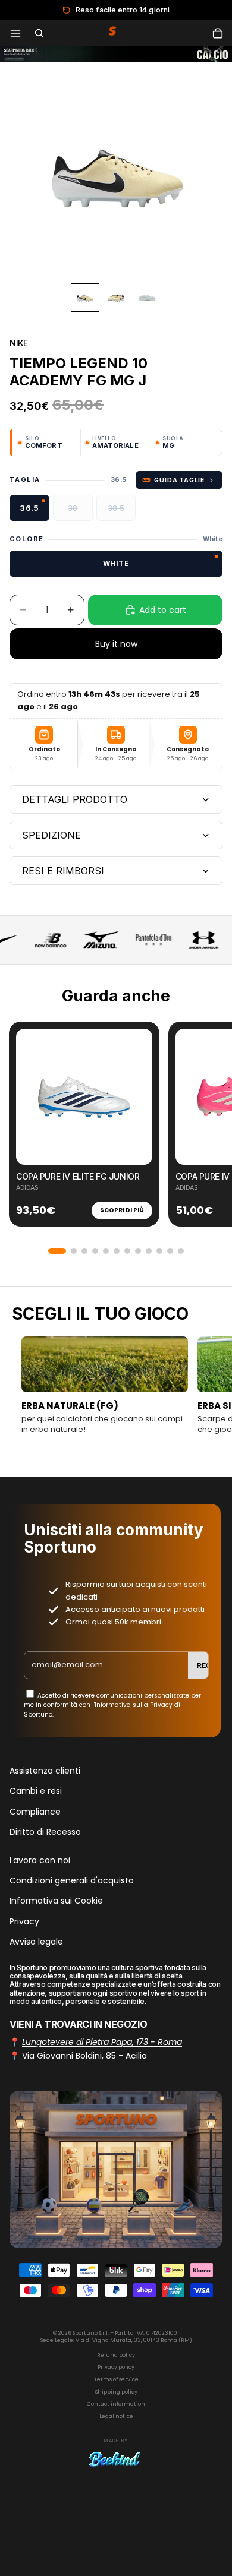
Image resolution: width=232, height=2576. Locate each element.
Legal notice (116, 2416)
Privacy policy (116, 2367)
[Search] (39, 33)
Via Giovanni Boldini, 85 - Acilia (84, 2056)
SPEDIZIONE (51, 835)
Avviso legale (36, 1942)
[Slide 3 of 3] (147, 298)
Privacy (24, 1921)
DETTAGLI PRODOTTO (75, 799)
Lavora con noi (40, 1860)
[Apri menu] (15, 33)
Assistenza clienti (45, 1771)
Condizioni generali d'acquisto (72, 1880)
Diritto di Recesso (45, 1832)
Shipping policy (116, 2392)
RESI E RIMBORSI (63, 871)
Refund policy (116, 2355)
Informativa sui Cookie (56, 1901)
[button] (57, 1251)
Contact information (116, 2404)
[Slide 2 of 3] (116, 298)
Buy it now (116, 644)
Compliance (35, 1812)
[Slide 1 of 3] (85, 298)
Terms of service (116, 2379)
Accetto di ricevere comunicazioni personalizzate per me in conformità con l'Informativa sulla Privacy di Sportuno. (112, 1705)
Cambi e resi (36, 1791)
